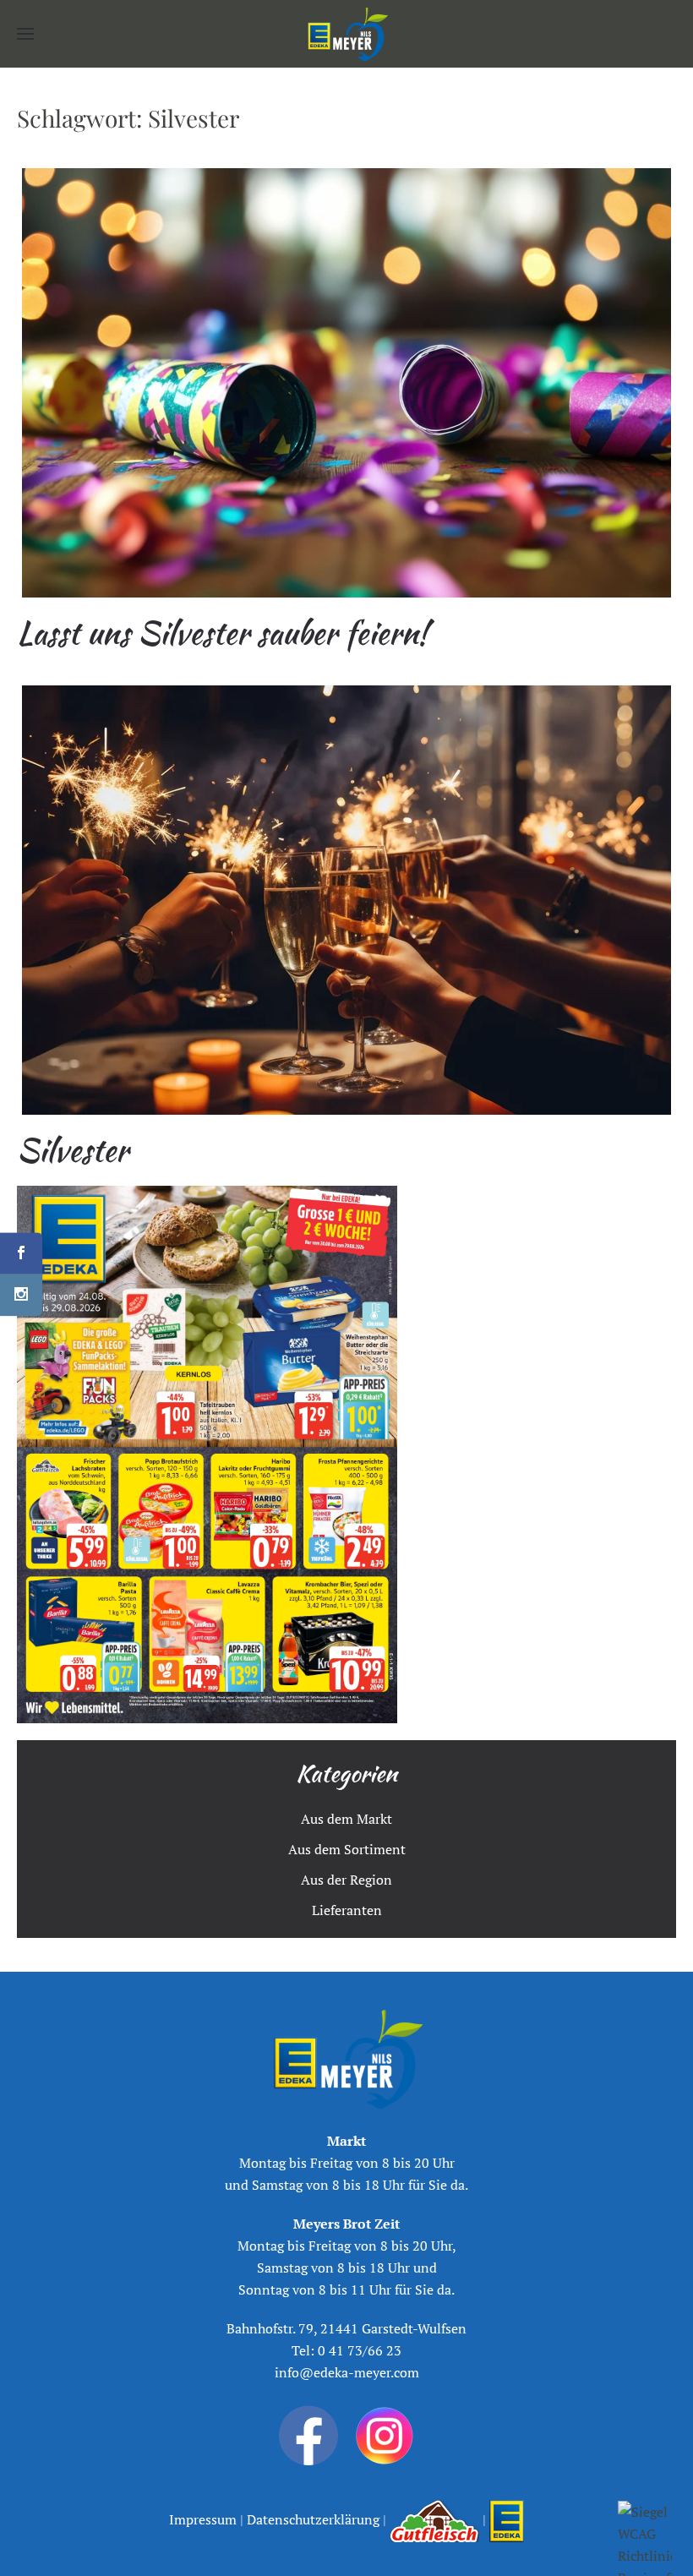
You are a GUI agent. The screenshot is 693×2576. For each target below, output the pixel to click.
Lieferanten (347, 1910)
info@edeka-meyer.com (347, 2372)
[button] (25, 34)
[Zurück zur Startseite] (346, 34)
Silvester (73, 1150)
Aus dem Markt (346, 1819)
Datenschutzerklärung (311, 2519)
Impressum (205, 2519)
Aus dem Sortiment (347, 1849)
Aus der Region (346, 1880)
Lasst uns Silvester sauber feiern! (222, 633)
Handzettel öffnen (207, 1455)
